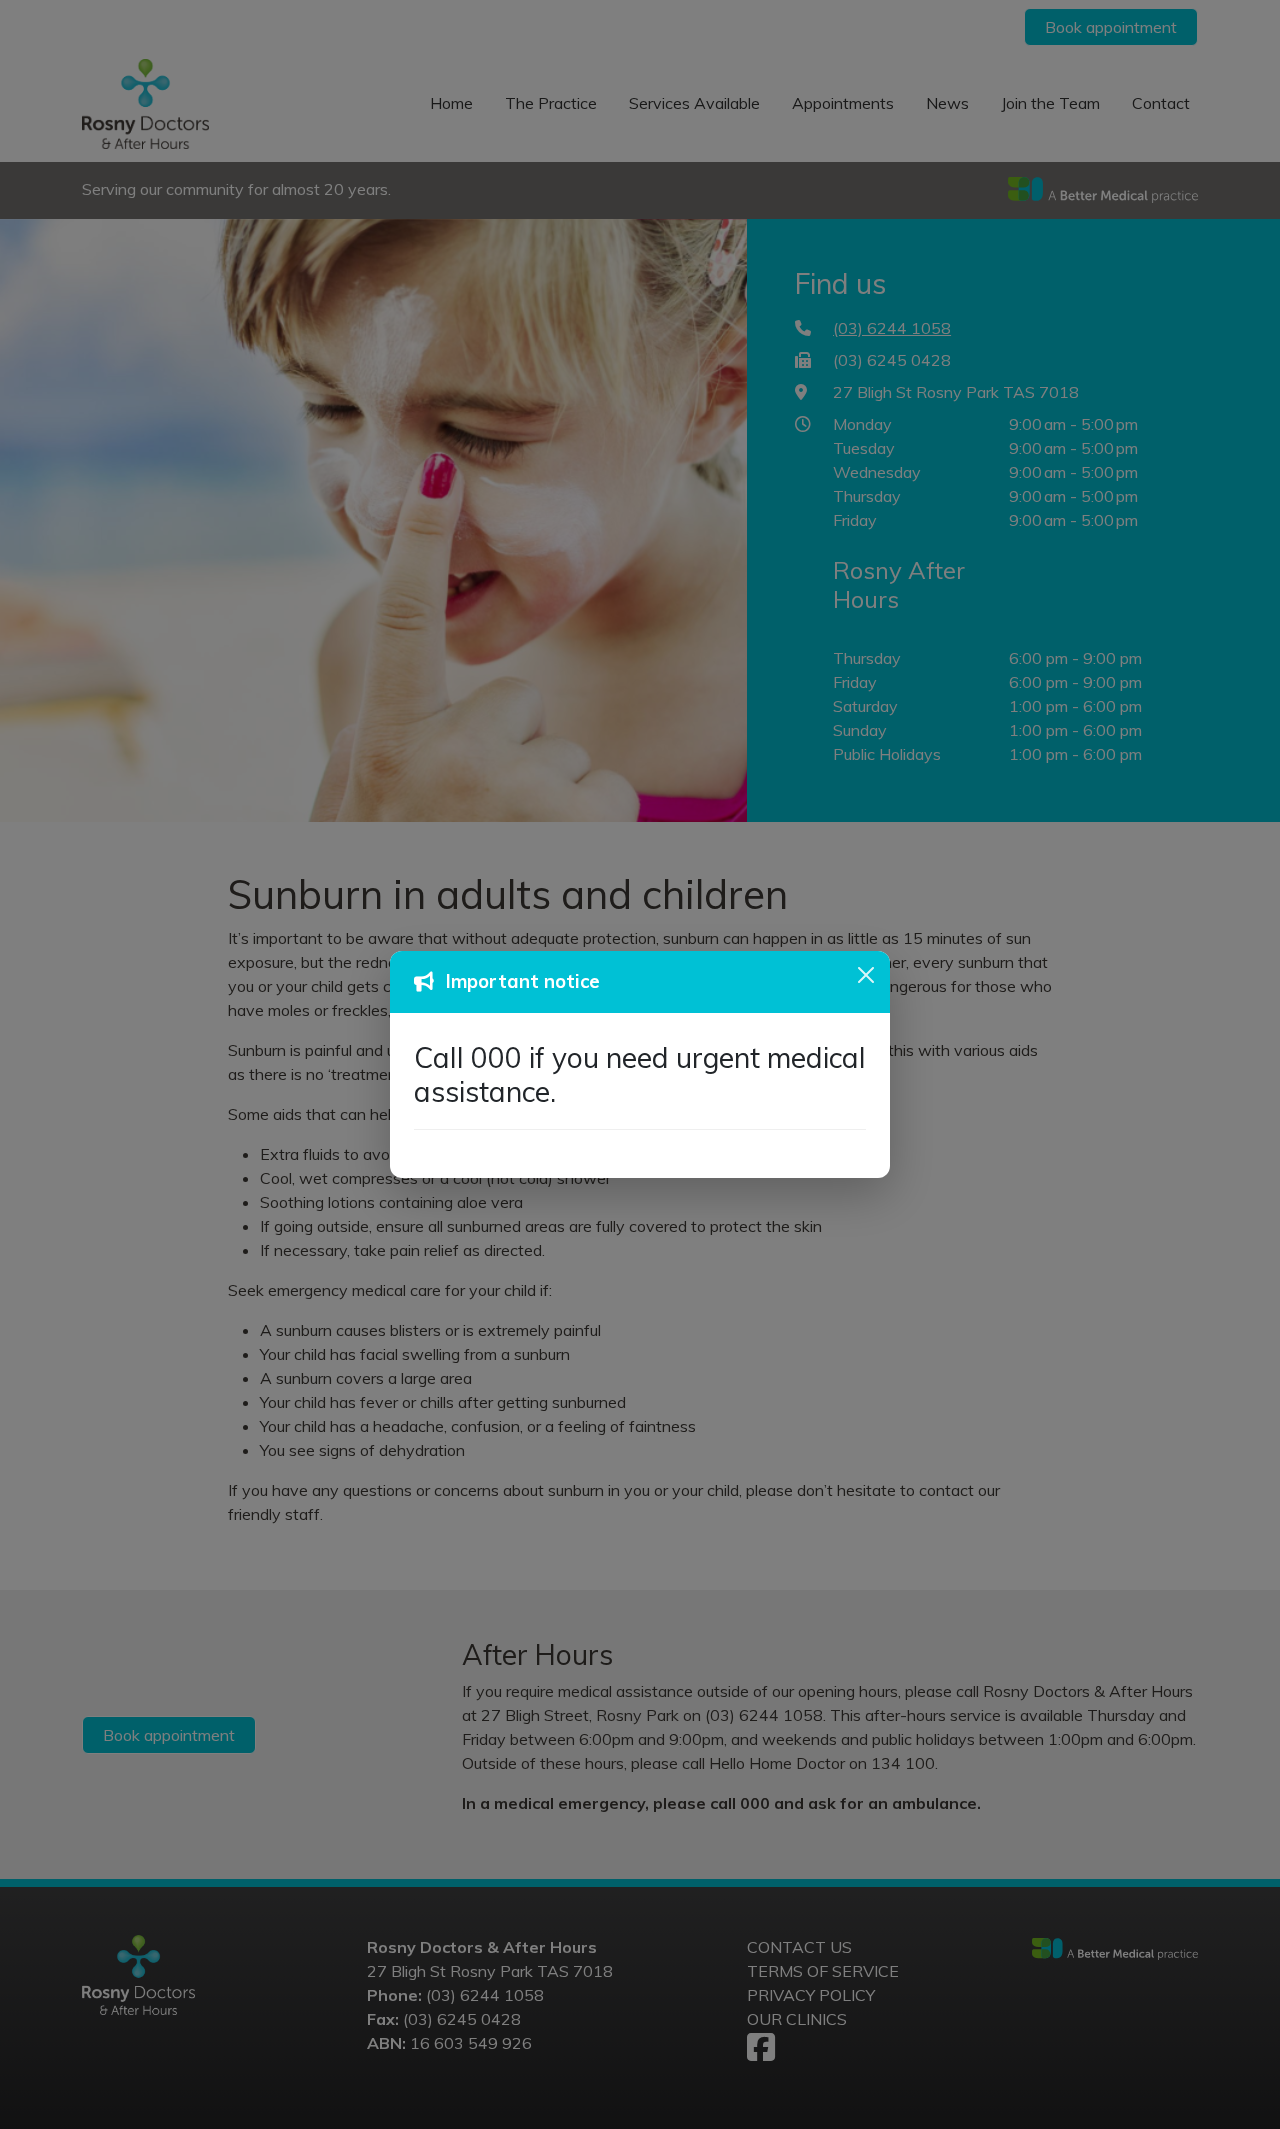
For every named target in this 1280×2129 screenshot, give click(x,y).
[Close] (866, 975)
